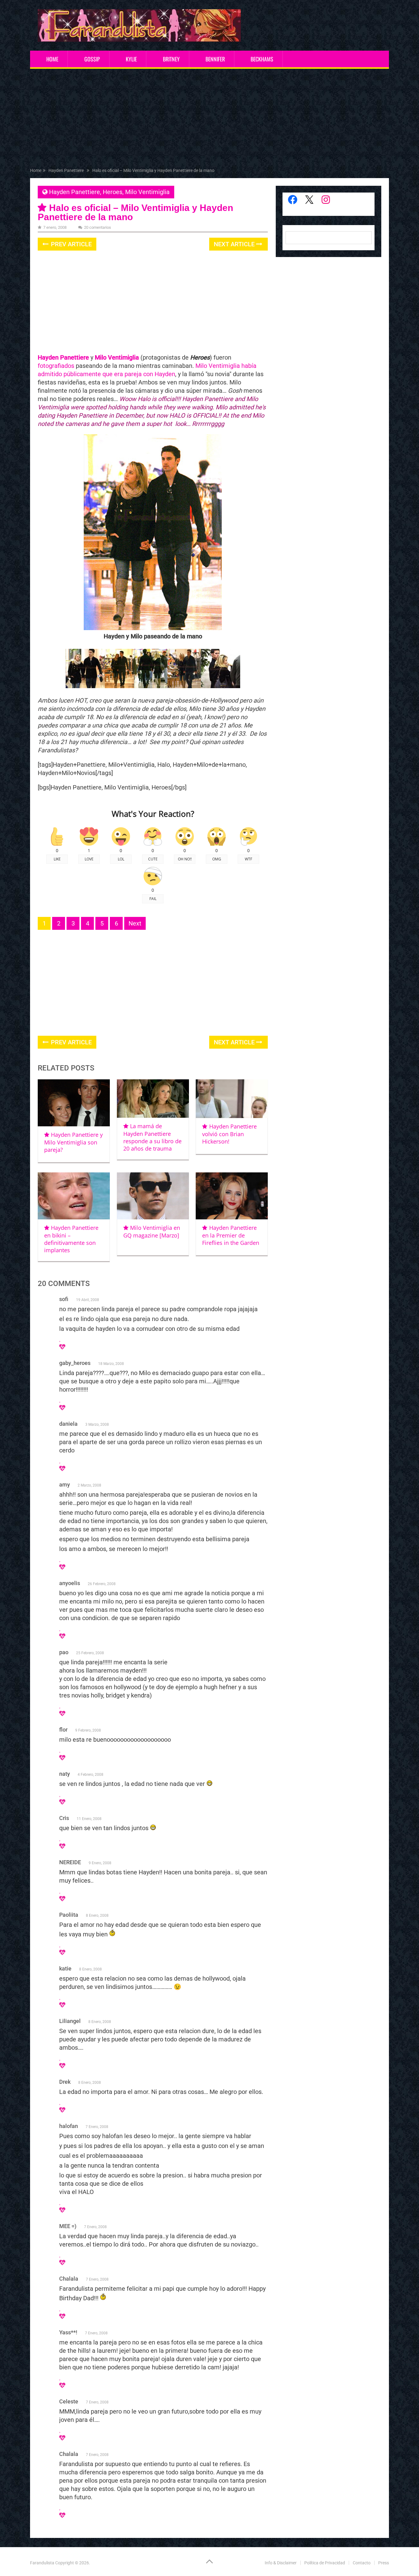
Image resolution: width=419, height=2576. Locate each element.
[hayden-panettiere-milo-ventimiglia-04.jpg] (151, 686)
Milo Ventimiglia (147, 192)
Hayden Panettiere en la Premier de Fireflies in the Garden (231, 1235)
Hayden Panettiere (75, 192)
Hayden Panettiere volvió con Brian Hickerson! (229, 1134)
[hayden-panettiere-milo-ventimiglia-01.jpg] (85, 686)
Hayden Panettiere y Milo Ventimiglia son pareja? (73, 1142)
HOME (52, 59)
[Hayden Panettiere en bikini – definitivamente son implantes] (74, 1196)
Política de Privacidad (325, 2563)
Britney (171, 59)
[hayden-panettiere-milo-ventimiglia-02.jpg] (119, 686)
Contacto (362, 2563)
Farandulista (42, 2563)
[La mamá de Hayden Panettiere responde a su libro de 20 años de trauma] (153, 1099)
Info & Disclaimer (281, 2563)
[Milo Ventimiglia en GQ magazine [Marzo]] (153, 1196)
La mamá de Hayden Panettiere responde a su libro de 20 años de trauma (152, 1137)
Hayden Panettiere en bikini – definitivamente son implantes (71, 1239)
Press (384, 2563)
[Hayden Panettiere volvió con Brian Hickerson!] (232, 1099)
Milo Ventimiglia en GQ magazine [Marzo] (152, 1231)
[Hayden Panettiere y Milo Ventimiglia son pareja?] (74, 1103)
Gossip (92, 59)
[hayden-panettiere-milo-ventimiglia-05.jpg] (221, 686)
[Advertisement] (209, 119)
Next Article (235, 244)
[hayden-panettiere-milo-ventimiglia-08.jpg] (184, 686)
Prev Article (71, 244)
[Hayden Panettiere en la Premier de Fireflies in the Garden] (232, 1196)
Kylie (131, 59)
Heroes (113, 192)
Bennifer (215, 59)
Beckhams (262, 59)
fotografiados (56, 366)
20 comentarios (98, 227)
